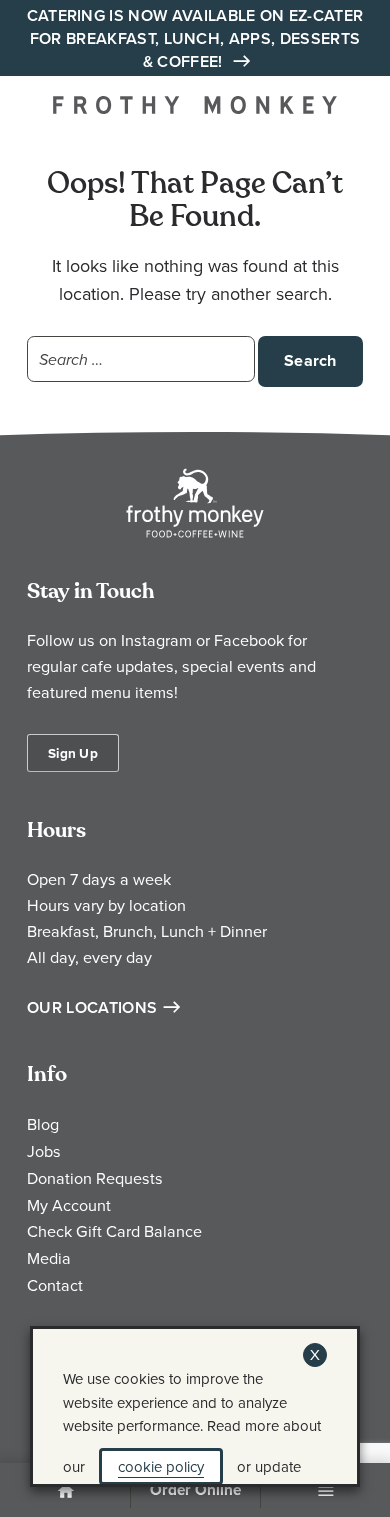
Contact (55, 1285)
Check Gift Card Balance (114, 1231)
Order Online (195, 1490)
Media (49, 1258)
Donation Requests (95, 1178)
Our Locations (92, 1007)
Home (65, 1492)
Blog (43, 1124)
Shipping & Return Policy (260, 1425)
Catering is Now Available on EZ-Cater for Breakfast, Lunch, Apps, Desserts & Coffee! (195, 38)
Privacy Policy (91, 1425)
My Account (69, 1205)
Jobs (44, 1151)
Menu (326, 1492)
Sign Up (73, 753)
